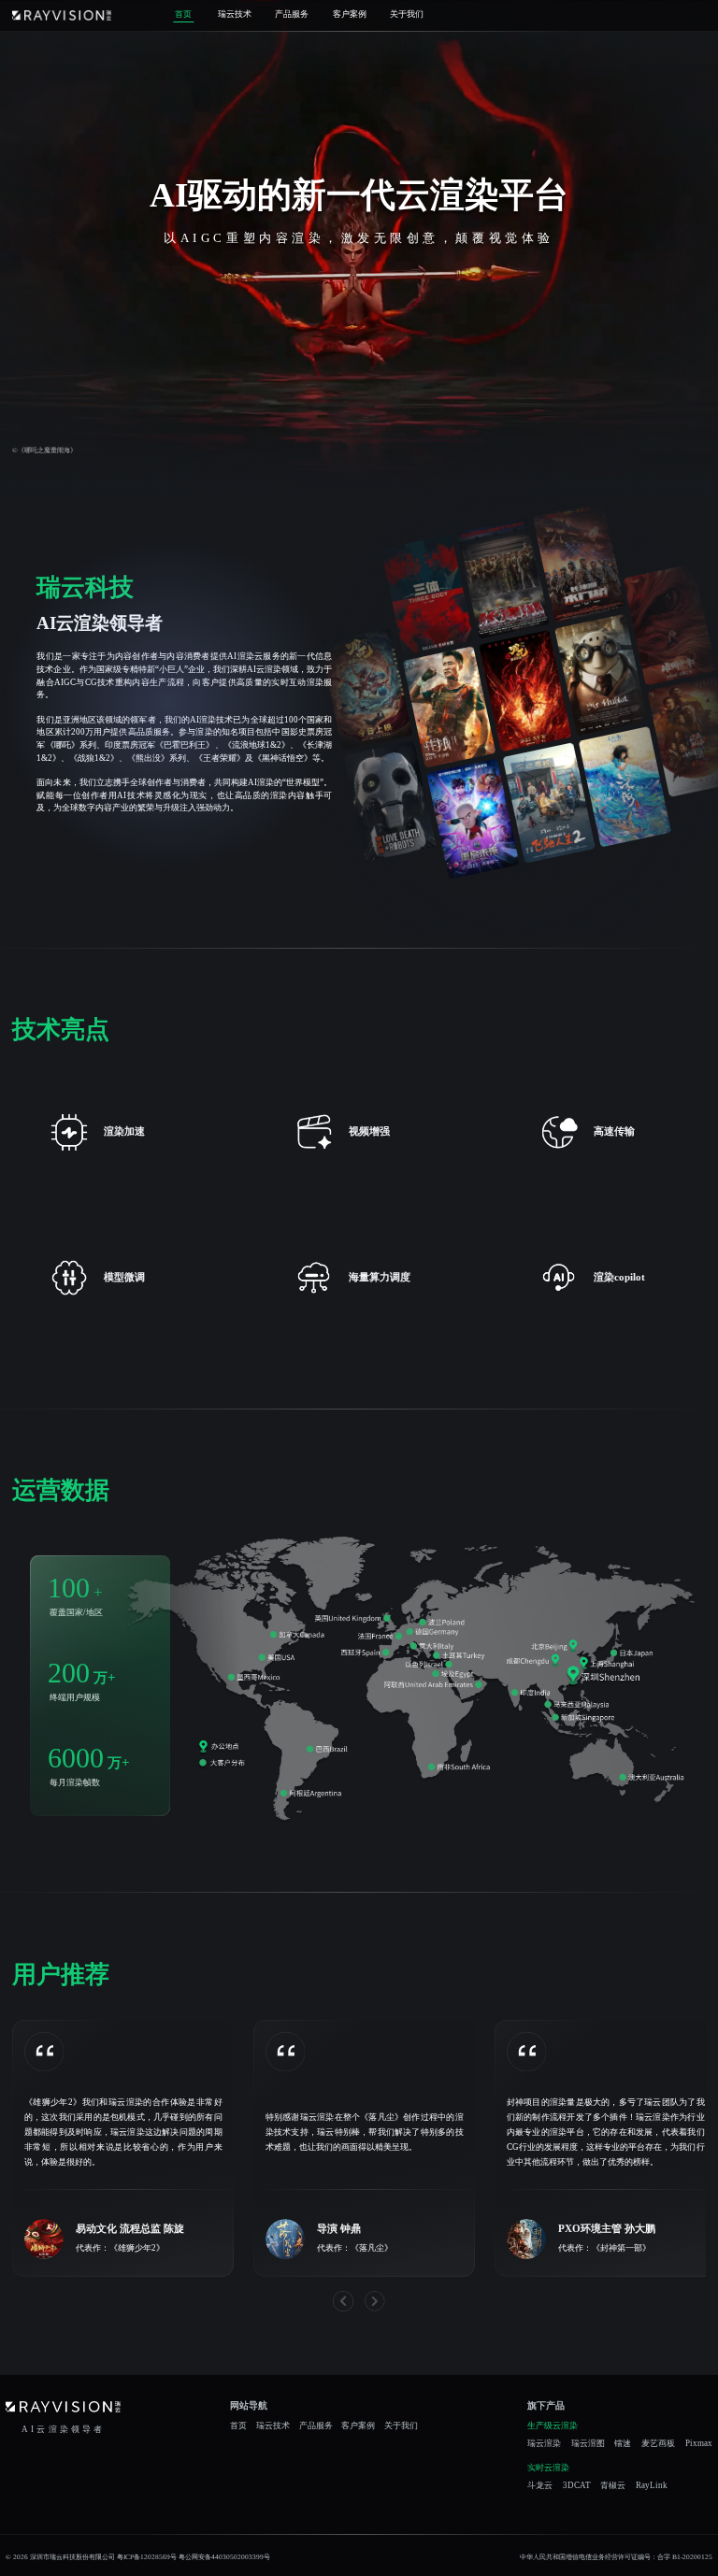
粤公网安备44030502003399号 (224, 2557)
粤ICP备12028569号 (147, 2557)
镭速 (623, 2444)
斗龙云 (540, 2486)
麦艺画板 (658, 2444)
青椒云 (613, 2486)
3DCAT (577, 2486)
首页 (183, 14)
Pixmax (699, 2444)
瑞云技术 (235, 14)
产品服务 (292, 14)
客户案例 (350, 14)
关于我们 (407, 14)
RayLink (652, 2486)
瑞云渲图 (588, 2444)
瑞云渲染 (544, 2444)
